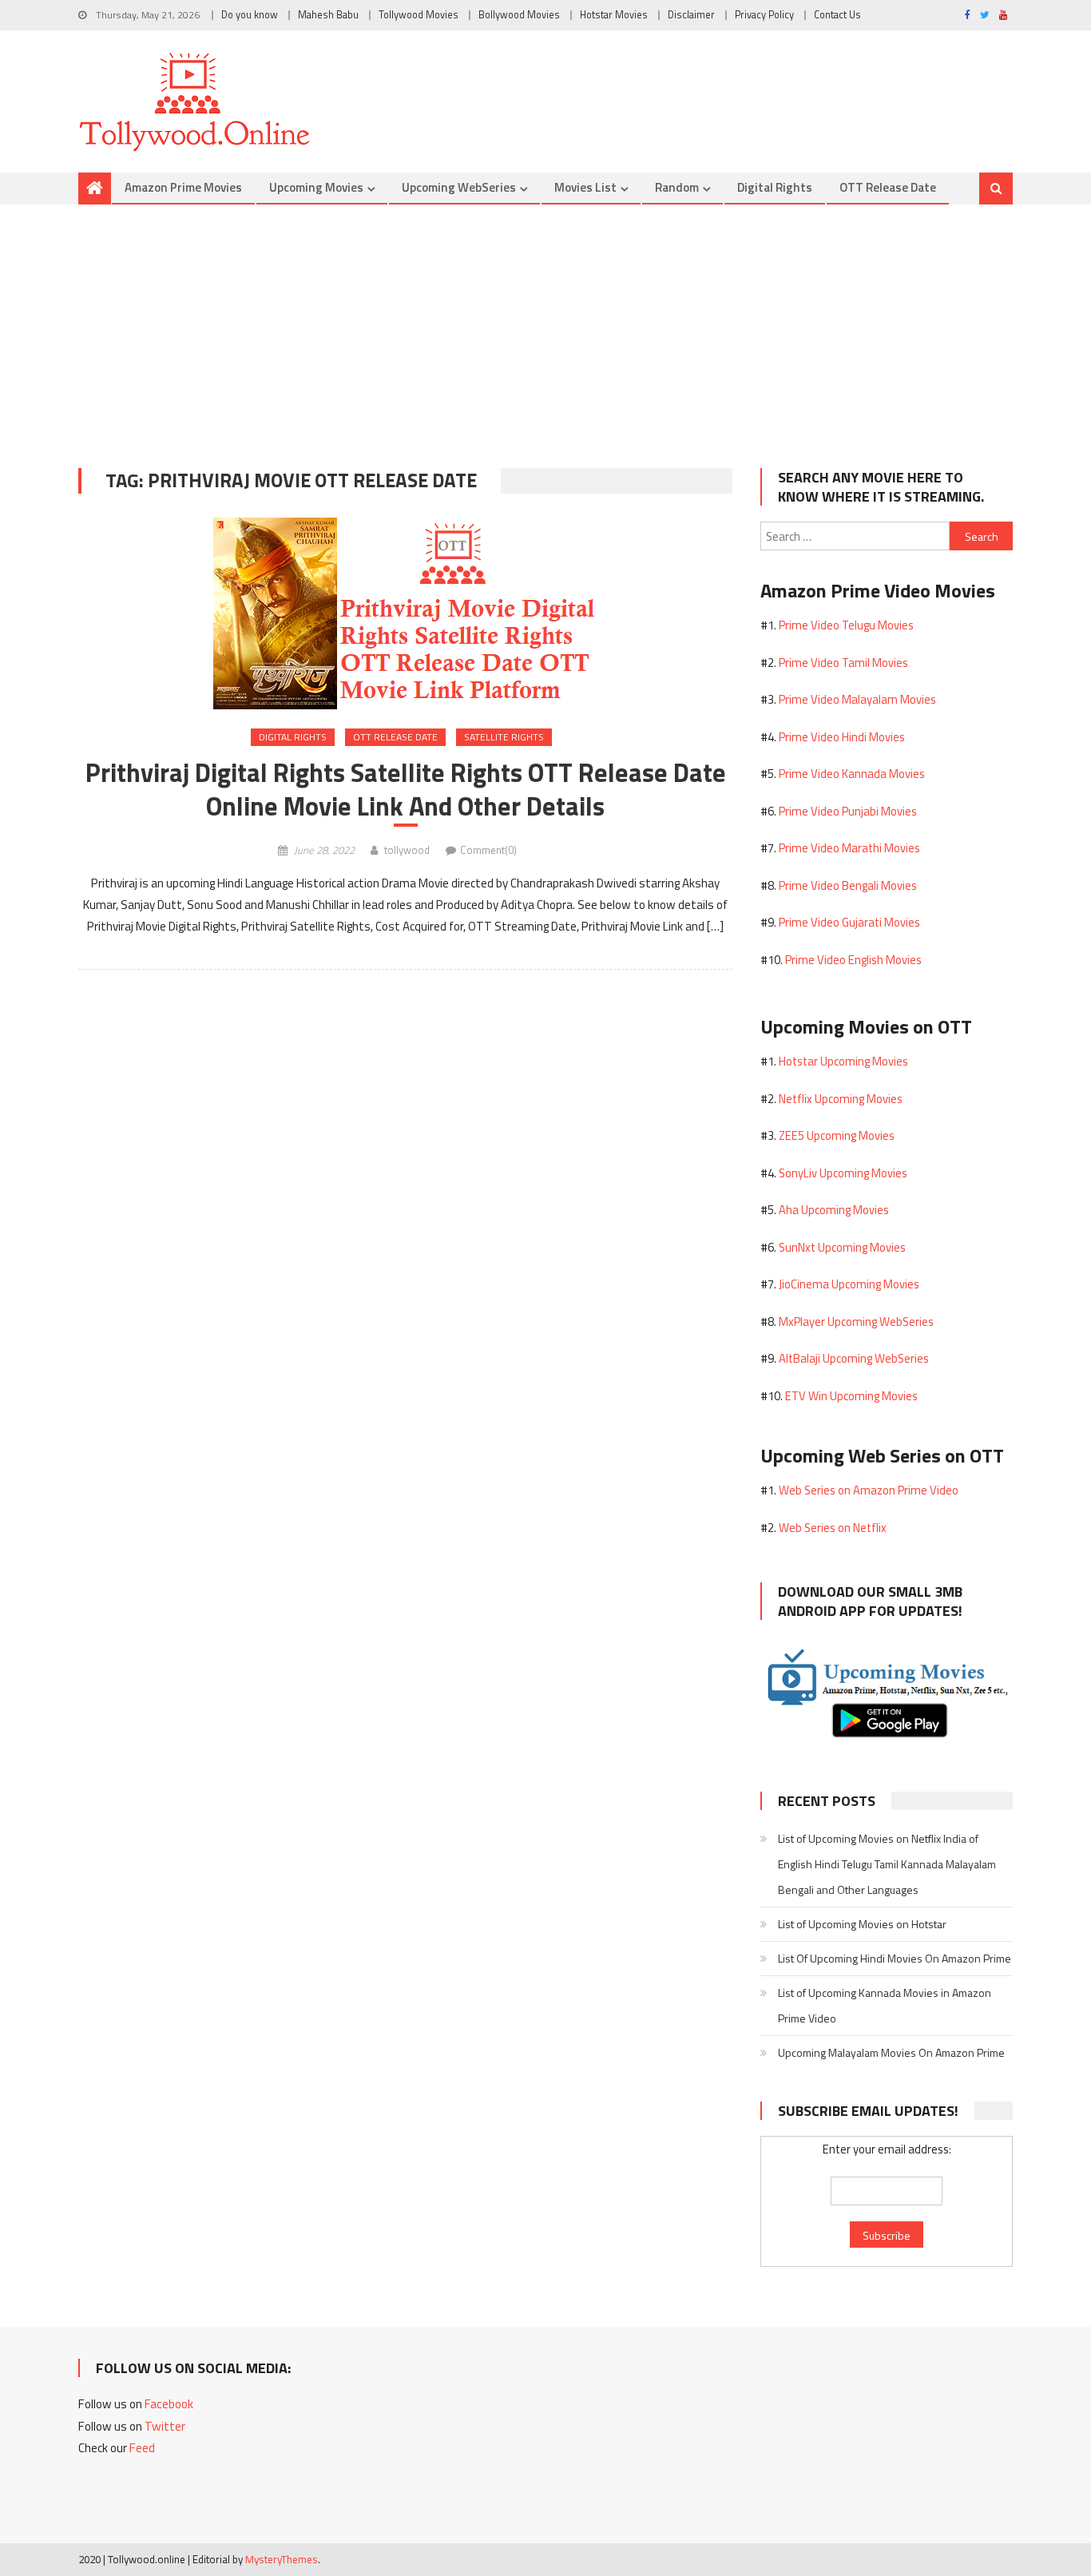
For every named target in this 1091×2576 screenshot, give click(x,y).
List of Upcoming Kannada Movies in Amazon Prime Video (885, 2005)
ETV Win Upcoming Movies (851, 1396)
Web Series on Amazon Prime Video (869, 1490)
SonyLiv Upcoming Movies (843, 1173)
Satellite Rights (504, 737)
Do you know (250, 15)
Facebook (169, 2404)
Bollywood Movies (519, 15)
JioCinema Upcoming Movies (849, 1284)
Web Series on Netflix (833, 1528)
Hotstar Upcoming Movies (843, 1061)
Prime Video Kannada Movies (852, 774)
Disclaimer (691, 15)
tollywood (407, 850)
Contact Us (837, 15)
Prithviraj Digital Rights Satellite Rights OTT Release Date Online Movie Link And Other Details (406, 789)
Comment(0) (488, 850)
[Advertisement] (545, 324)
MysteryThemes (282, 2559)
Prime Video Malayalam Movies (857, 699)
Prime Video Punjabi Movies (848, 811)
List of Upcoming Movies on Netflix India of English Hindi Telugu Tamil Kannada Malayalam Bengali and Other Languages (887, 1864)
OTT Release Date (888, 187)
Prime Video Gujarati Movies (849, 922)
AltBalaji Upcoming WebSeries (854, 1358)
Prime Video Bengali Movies (848, 885)
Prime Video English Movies (853, 960)
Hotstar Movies (614, 15)
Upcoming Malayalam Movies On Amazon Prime (891, 2052)
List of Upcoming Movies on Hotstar (862, 1924)
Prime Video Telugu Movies (846, 625)
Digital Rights (775, 187)
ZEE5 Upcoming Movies (837, 1135)
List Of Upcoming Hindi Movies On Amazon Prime (895, 1958)
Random (677, 187)
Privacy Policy (764, 15)
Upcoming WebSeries (459, 187)
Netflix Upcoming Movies (841, 1099)
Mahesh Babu (328, 15)
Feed (142, 2448)
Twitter (165, 2426)
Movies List (585, 187)
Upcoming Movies (316, 187)
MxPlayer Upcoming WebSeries (856, 1322)
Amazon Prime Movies (183, 187)
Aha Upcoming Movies (834, 1210)
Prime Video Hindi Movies (842, 737)
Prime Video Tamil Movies (843, 663)
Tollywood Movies (419, 15)
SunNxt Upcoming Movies (842, 1247)
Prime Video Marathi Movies (849, 848)
